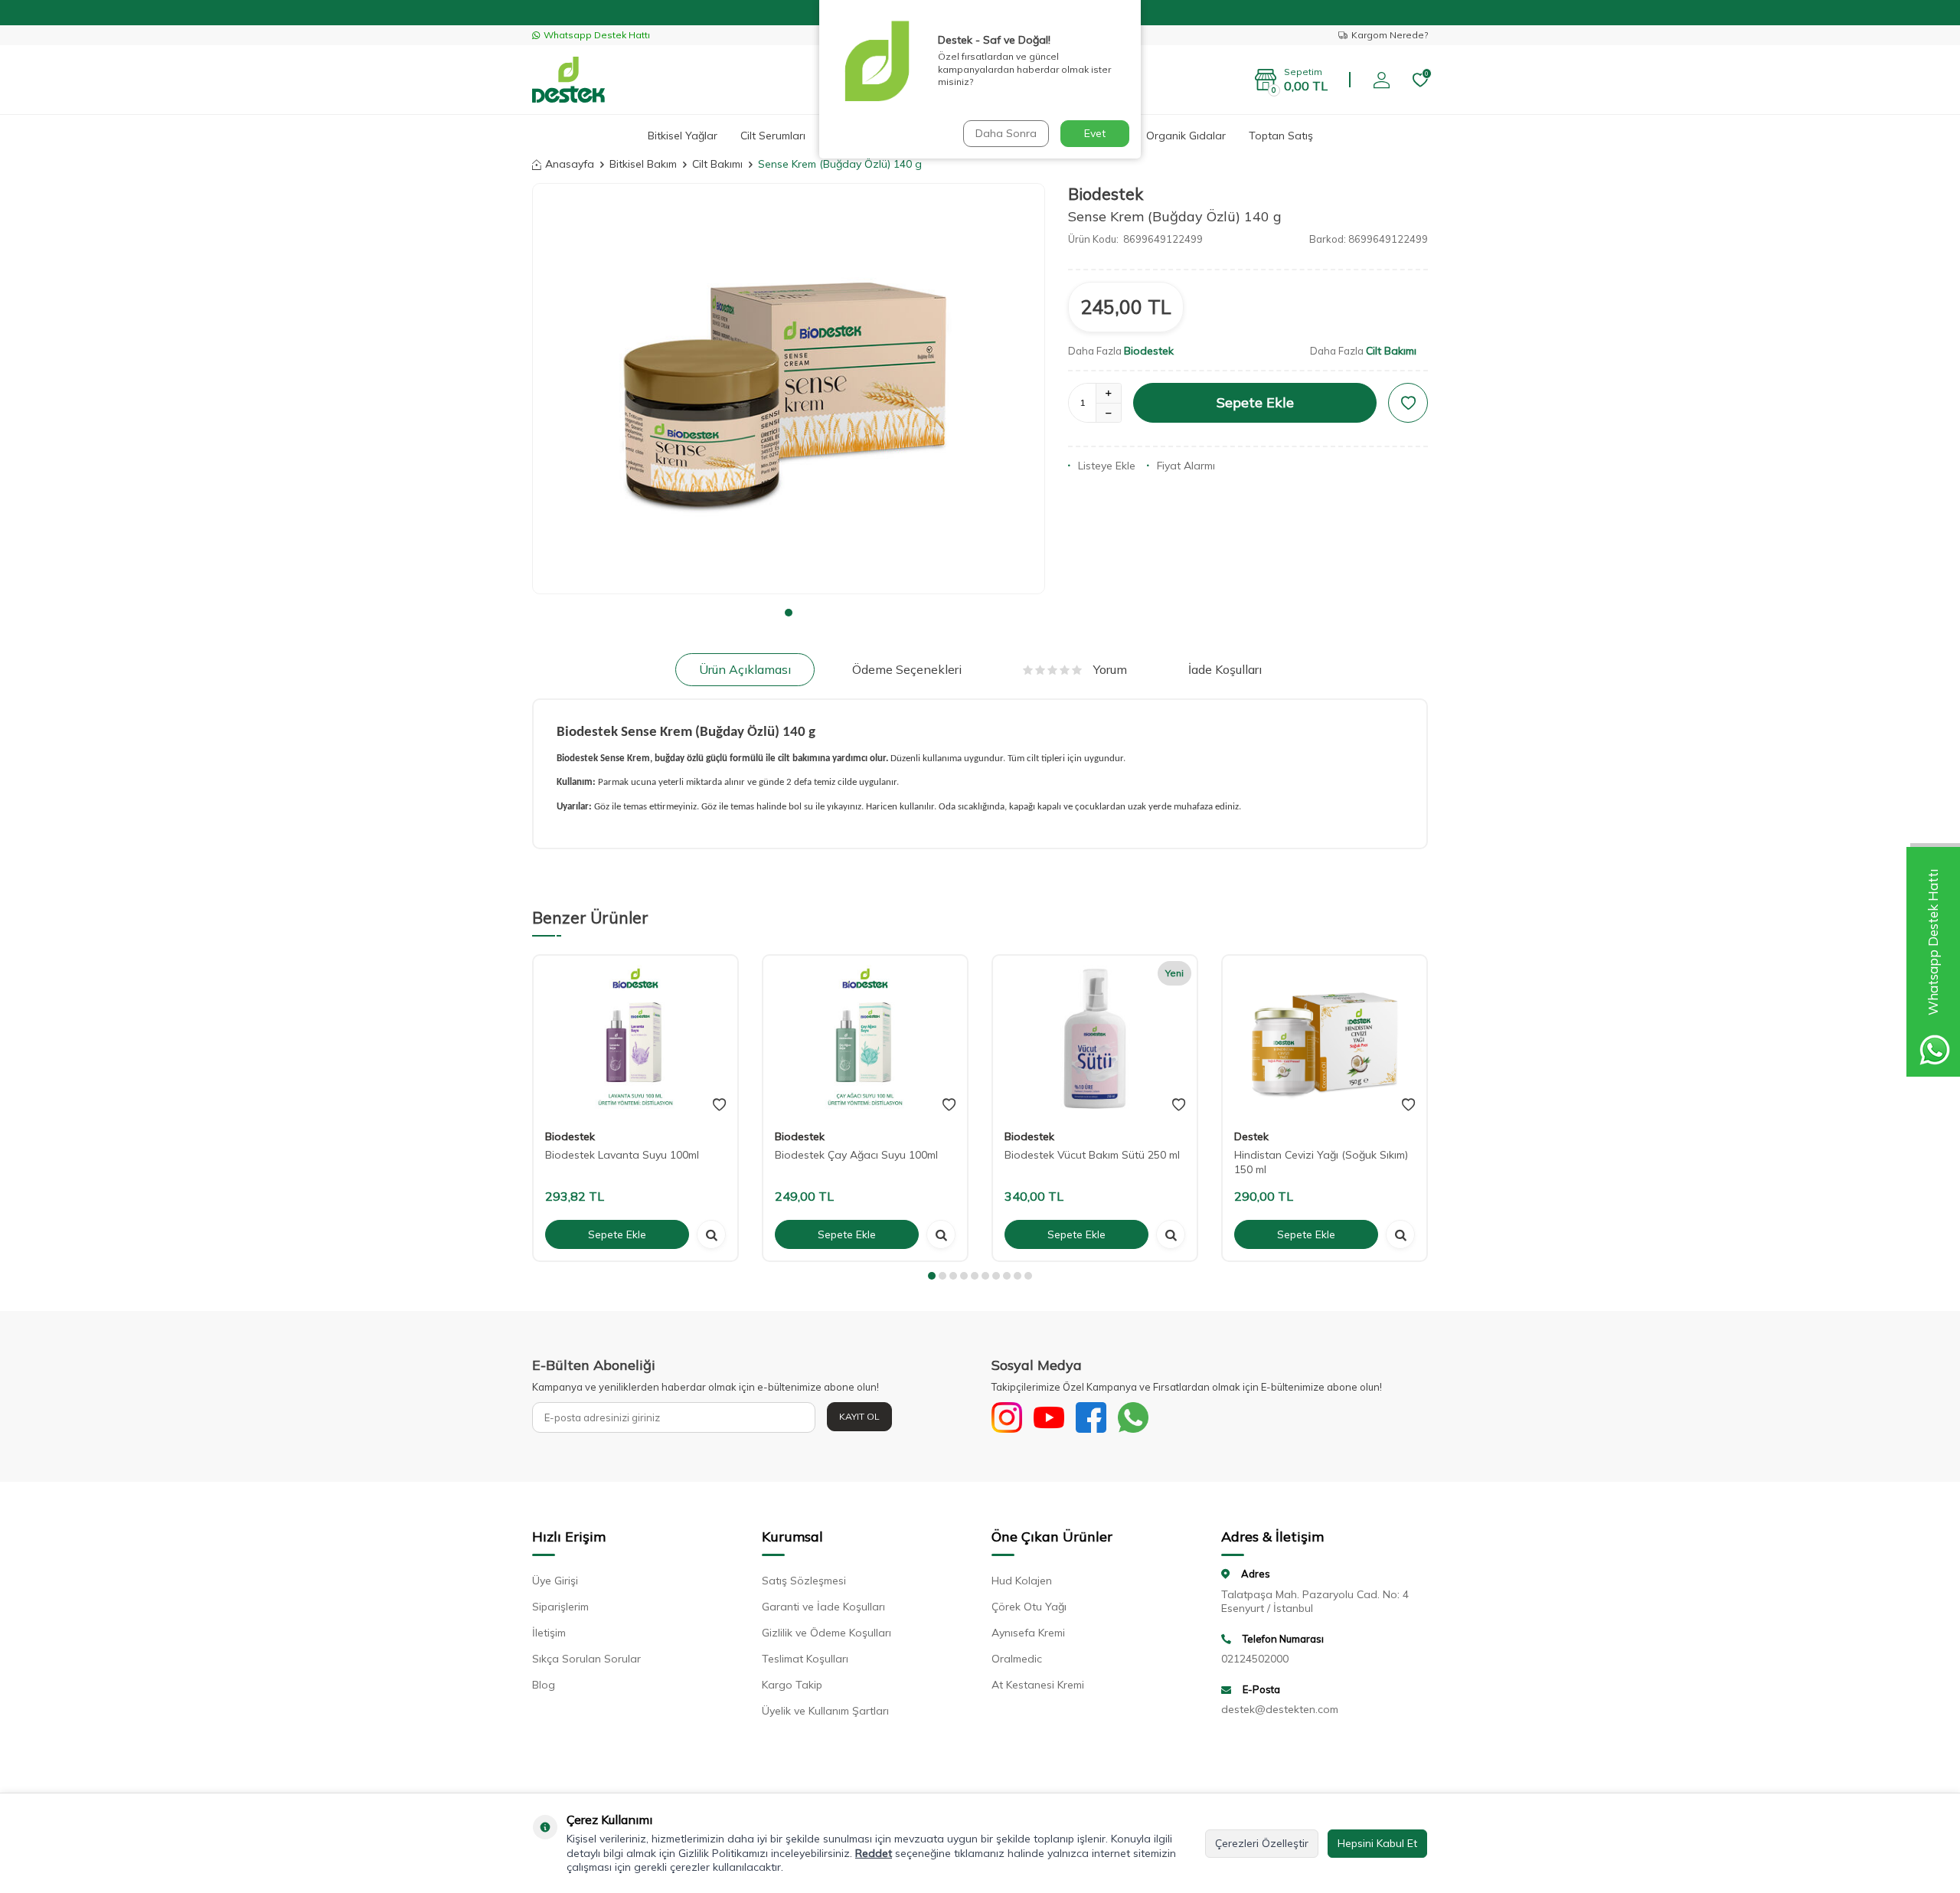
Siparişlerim (560, 1607)
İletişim (549, 1633)
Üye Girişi (555, 1581)
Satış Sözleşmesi (804, 1581)
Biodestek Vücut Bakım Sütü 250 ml (1092, 1155)
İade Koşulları (1225, 669)
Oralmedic (1017, 1659)
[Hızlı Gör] (711, 1234)
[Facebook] (1091, 1417)
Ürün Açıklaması (745, 669)
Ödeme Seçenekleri (907, 669)
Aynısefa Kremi (1028, 1633)
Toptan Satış (1281, 136)
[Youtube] (1049, 1417)
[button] (789, 613)
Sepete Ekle (1255, 402)
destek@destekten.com (1280, 1709)
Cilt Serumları (773, 136)
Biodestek (1106, 194)
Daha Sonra (1006, 133)
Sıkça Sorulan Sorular (586, 1659)
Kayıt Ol (859, 1416)
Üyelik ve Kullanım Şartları (825, 1711)
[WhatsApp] (1133, 1417)
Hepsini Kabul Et (1377, 1843)
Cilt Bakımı (717, 164)
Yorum (1110, 669)
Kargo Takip (792, 1685)
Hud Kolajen (1022, 1581)
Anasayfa (570, 164)
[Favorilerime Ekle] (719, 1105)
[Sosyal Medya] (1007, 1417)
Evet (1095, 133)
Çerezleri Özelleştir (1262, 1843)
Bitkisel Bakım (643, 164)
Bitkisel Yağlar (683, 136)
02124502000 (1255, 1659)
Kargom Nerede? (1390, 35)
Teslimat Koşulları (805, 1659)
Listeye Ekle (1107, 466)
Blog (544, 1685)
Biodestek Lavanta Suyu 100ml (622, 1155)
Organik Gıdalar (1186, 136)
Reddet (874, 1853)
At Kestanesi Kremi (1038, 1685)
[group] (789, 388)
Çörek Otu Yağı (1029, 1607)
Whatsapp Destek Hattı (597, 35)
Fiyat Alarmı (1186, 466)
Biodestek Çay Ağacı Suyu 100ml (856, 1155)
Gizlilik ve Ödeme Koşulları (826, 1633)
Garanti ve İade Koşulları (823, 1607)
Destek (1251, 1136)
